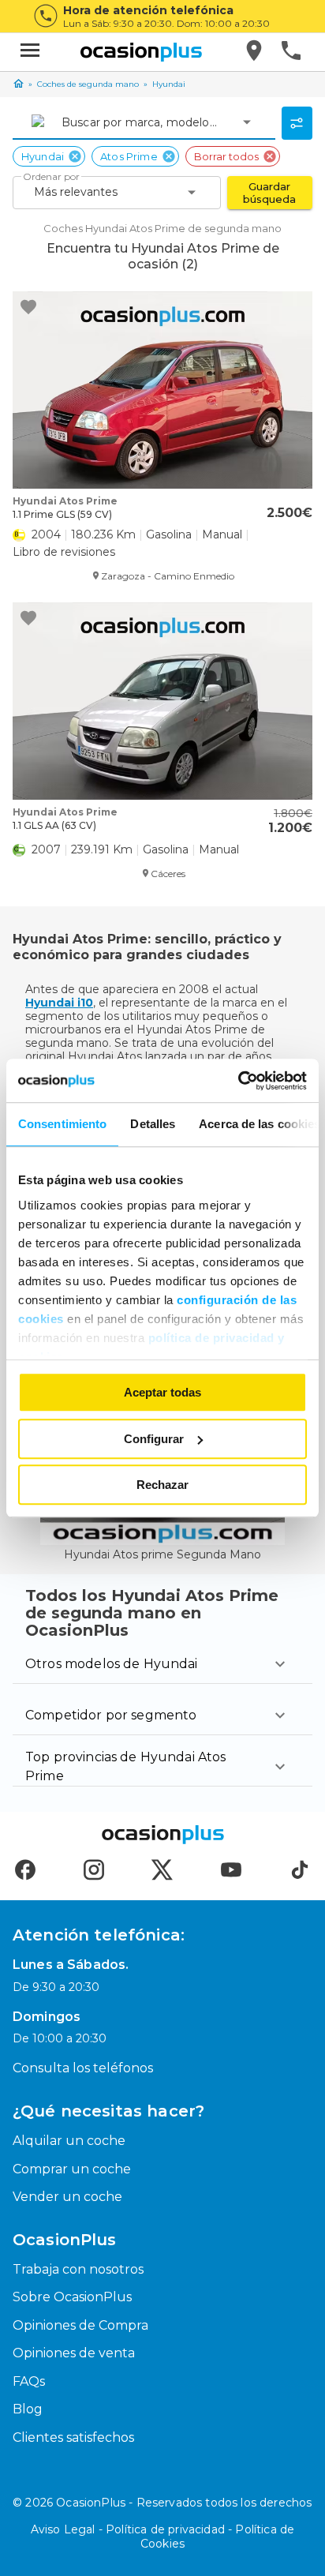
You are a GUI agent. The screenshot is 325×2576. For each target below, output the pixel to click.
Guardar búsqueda (269, 193)
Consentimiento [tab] (62, 1124)
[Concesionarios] (255, 52)
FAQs (29, 2381)
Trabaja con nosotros (78, 2269)
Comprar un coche (72, 2169)
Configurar (154, 1439)
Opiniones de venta (74, 2353)
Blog (28, 2409)
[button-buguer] (30, 52)
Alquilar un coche (69, 2141)
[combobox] (63, 122)
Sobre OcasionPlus (72, 2297)
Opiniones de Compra (80, 2325)
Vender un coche (67, 2197)
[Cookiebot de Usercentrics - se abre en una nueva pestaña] (238, 1081)
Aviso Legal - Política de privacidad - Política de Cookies (163, 2537)
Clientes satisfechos (73, 2437)
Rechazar (162, 1485)
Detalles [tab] (153, 1124)
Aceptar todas (162, 1392)
